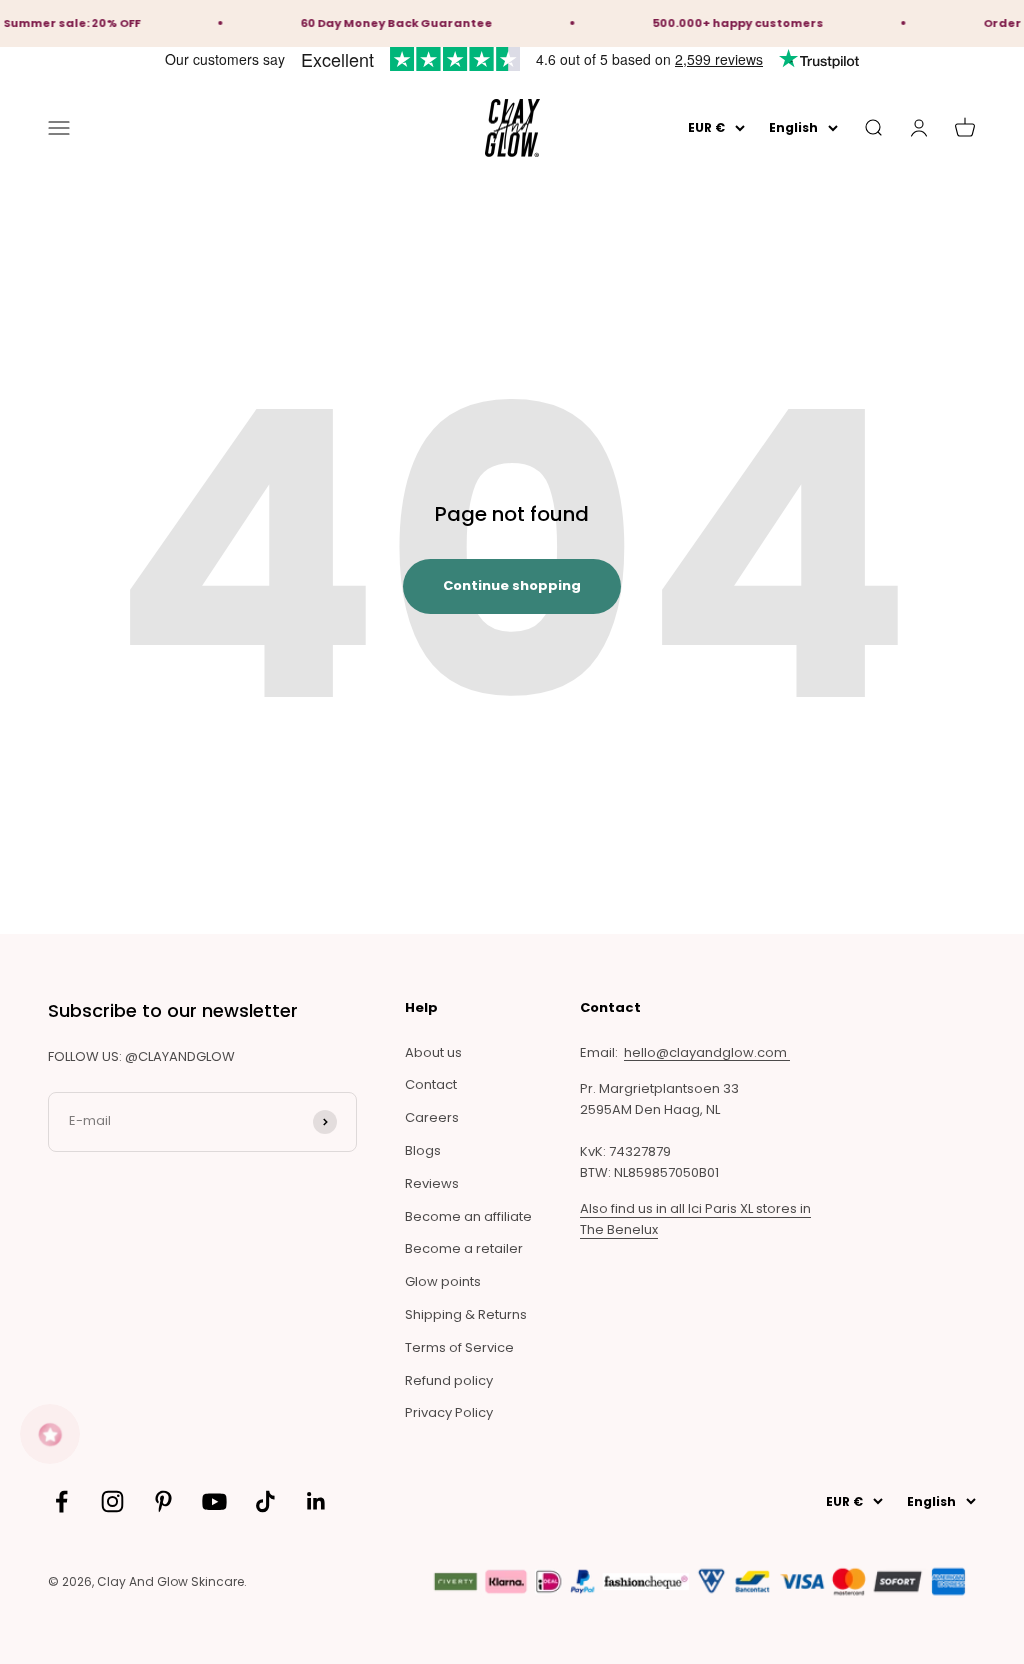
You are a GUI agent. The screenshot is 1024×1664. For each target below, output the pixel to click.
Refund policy (449, 1380)
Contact (431, 1084)
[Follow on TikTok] (265, 1501)
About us (433, 1052)
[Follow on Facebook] (61, 1501)
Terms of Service (459, 1347)
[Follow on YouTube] (214, 1501)
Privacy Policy (449, 1412)
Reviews (432, 1183)
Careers (432, 1117)
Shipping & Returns (466, 1314)
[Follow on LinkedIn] (316, 1501)
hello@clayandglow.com (707, 1052)
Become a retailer (464, 1248)
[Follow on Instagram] (112, 1501)
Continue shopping (512, 585)
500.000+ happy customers (725, 23)
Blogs (423, 1150)
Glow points (443, 1281)
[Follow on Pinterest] (163, 1501)
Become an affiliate (468, 1216)
